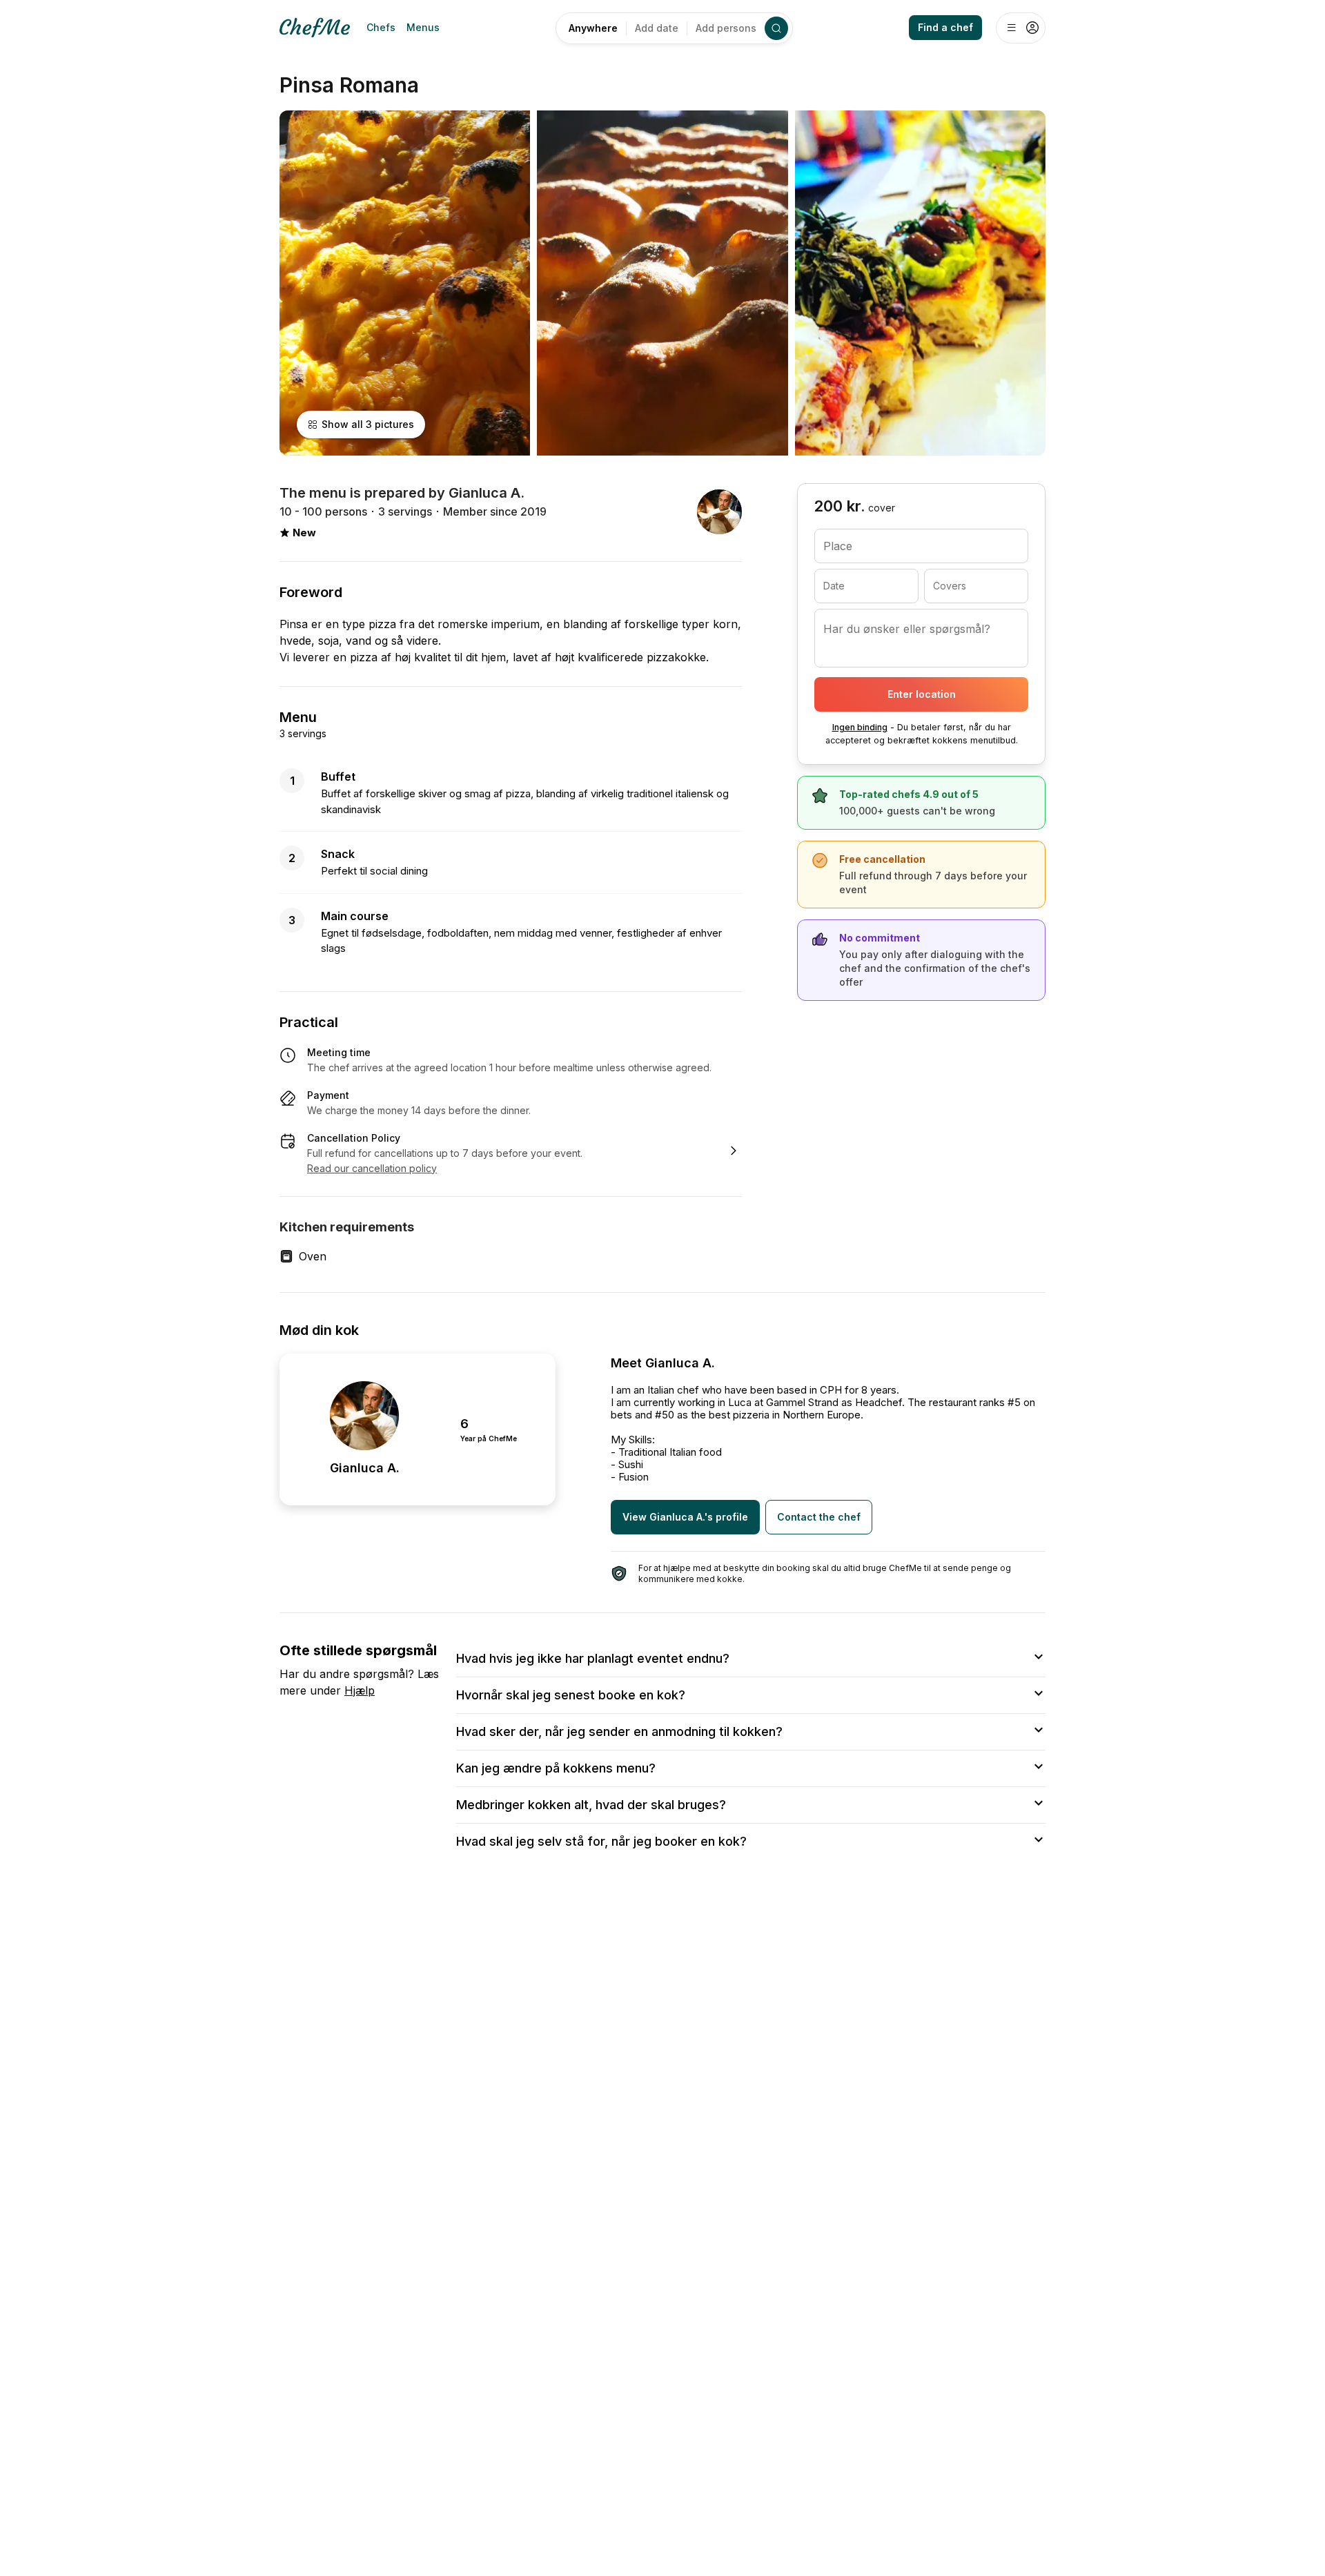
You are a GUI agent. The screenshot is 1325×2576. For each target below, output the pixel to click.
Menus (423, 27)
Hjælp (360, 1690)
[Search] (776, 28)
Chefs (381, 27)
